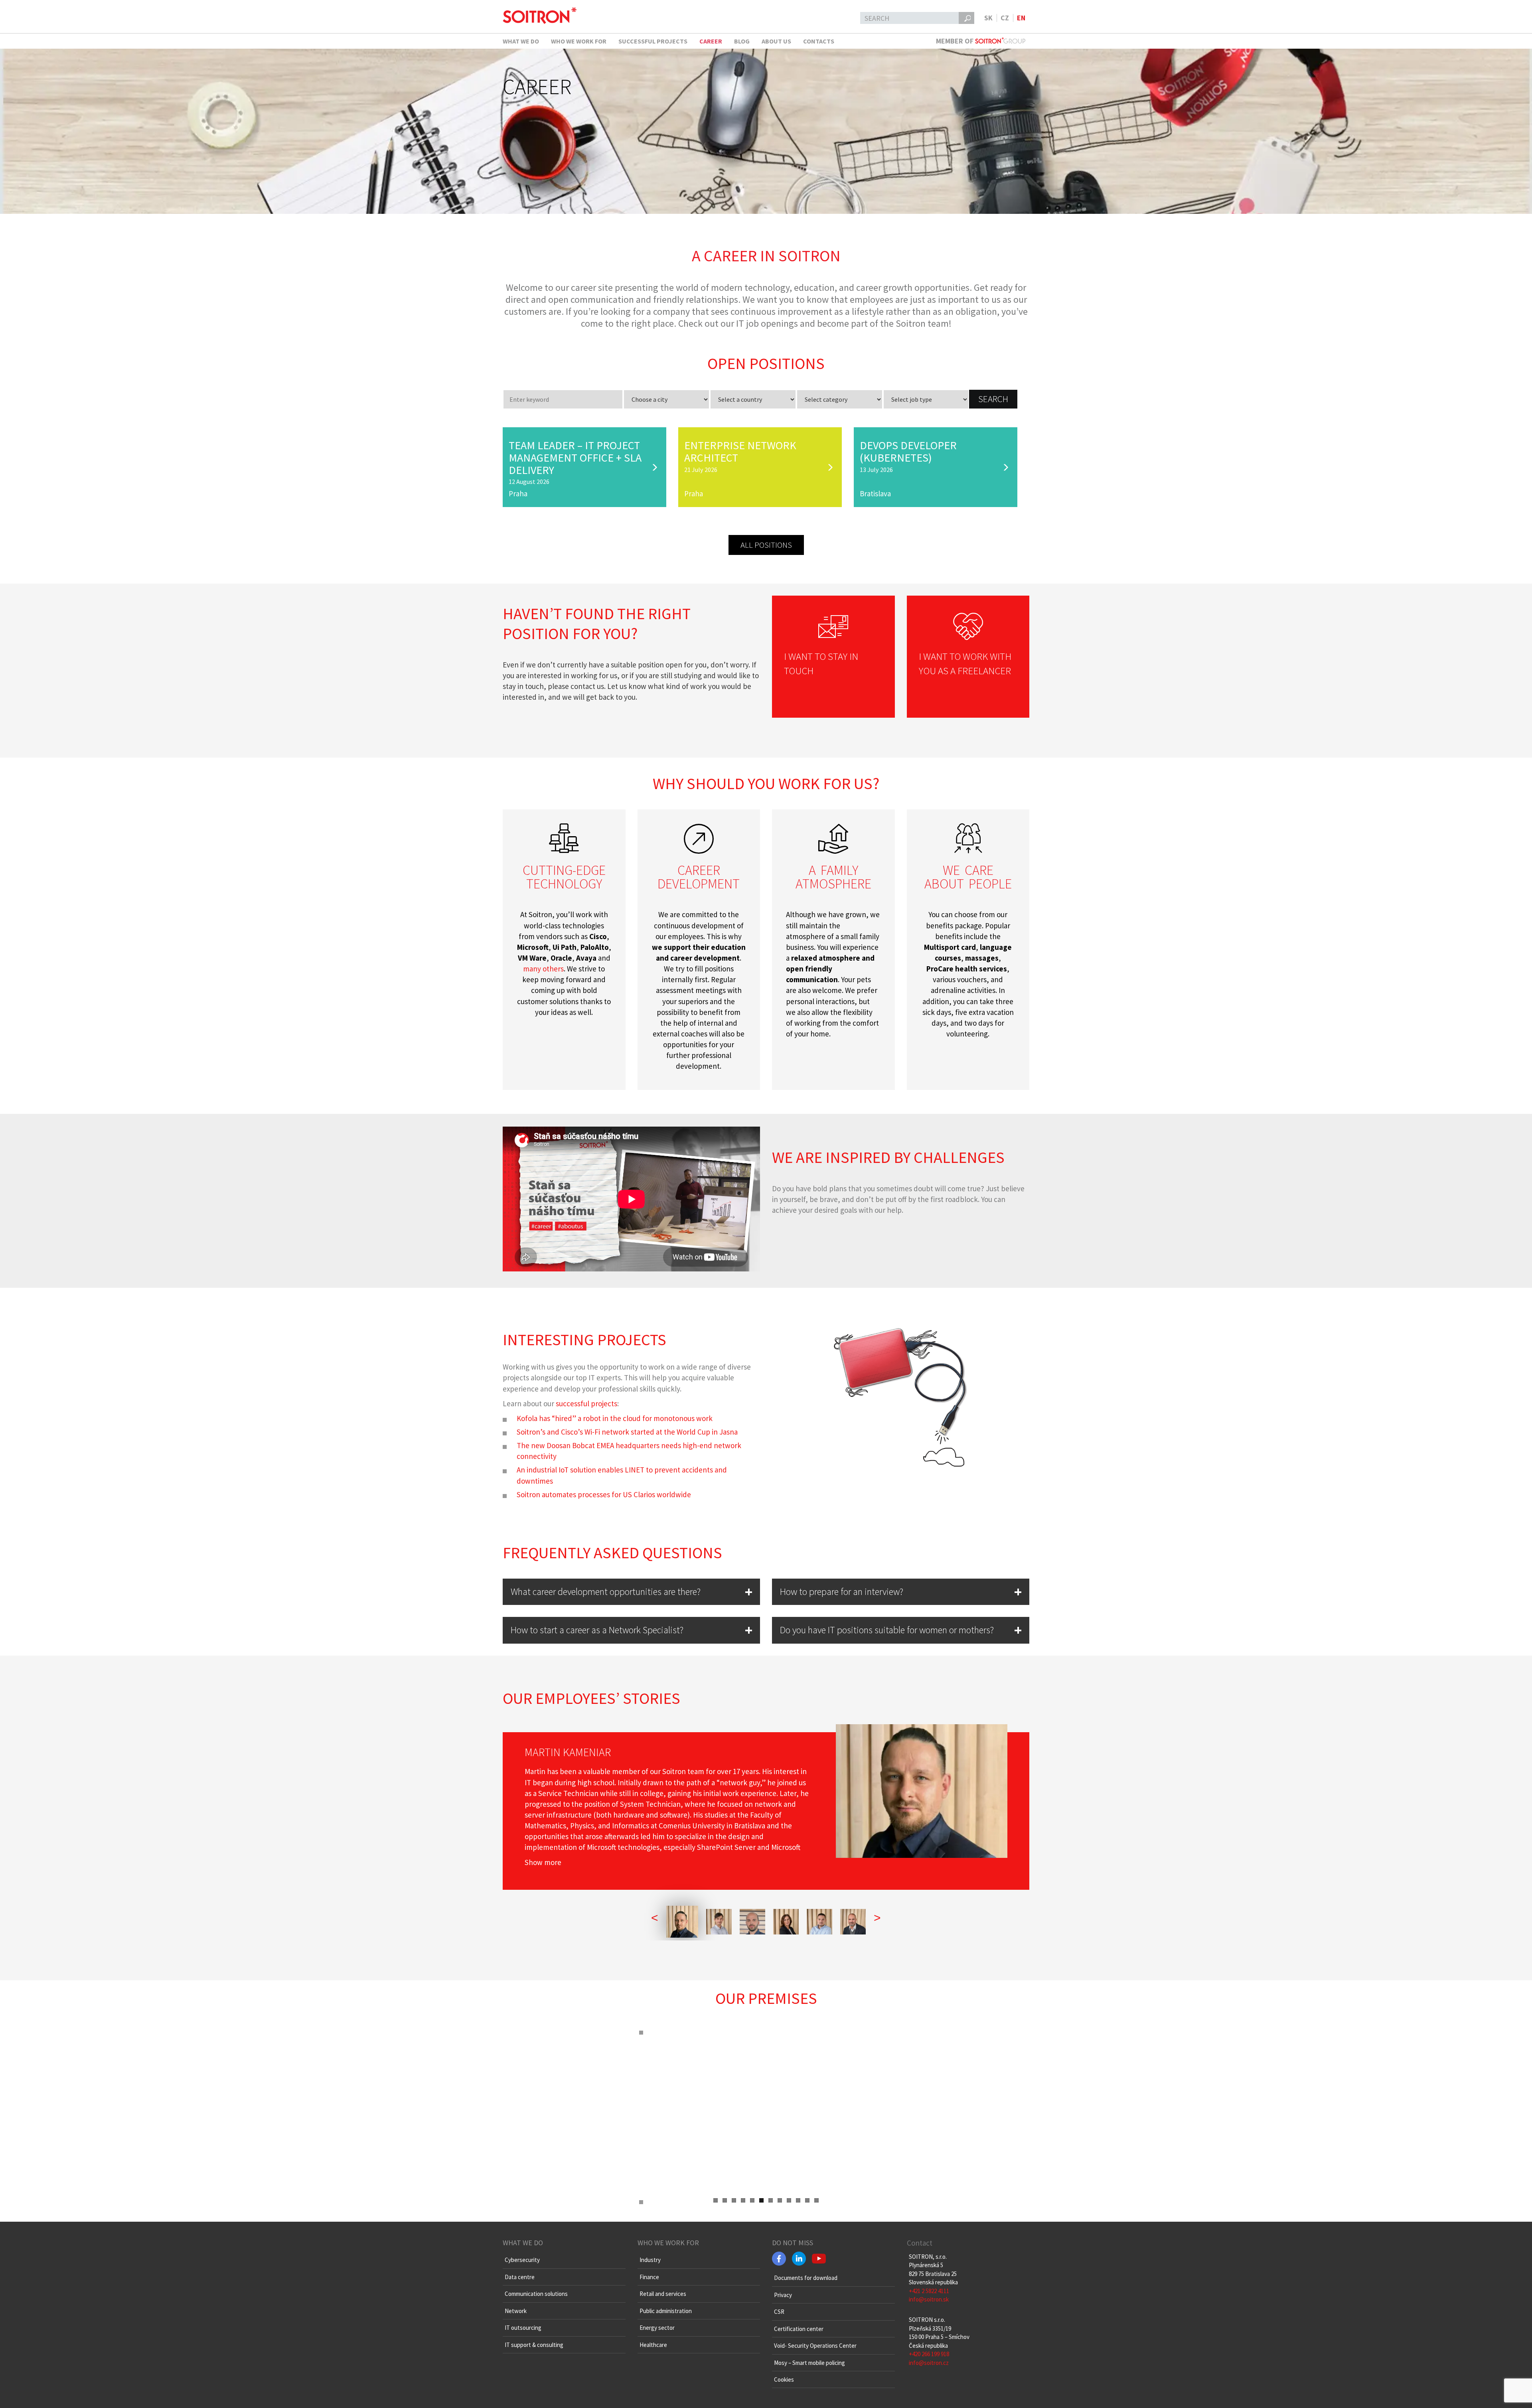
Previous (627, 2195)
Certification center (799, 2329)
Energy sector (657, 2328)
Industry (650, 2260)
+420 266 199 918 (929, 2354)
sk (988, 18)
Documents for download (806, 2278)
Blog (742, 41)
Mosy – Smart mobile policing (809, 2363)
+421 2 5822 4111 (929, 2291)
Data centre (520, 2277)
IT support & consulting (534, 2345)
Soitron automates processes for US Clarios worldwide (604, 1494)
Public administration (666, 2311)
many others (543, 969)
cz (1005, 18)
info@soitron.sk (929, 2299)
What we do (521, 41)
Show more (543, 1862)
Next (905, 2195)
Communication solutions (536, 2294)
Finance (649, 2277)
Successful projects (653, 41)
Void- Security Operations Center (815, 2346)
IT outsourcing (523, 2328)
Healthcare (653, 2345)
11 (807, 2200)
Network (516, 2311)
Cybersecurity (522, 2260)
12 (816, 2200)
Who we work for (579, 41)
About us (776, 41)
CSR (779, 2312)
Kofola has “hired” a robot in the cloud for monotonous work (615, 1418)
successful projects (586, 1403)
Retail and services (663, 2294)
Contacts (819, 41)
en (1021, 18)
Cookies (784, 2379)
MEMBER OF (956, 41)
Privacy (783, 2295)
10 (798, 2200)
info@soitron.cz (929, 2363)
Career (711, 41)
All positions (766, 545)
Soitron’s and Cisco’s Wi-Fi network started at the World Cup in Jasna (627, 1432)
